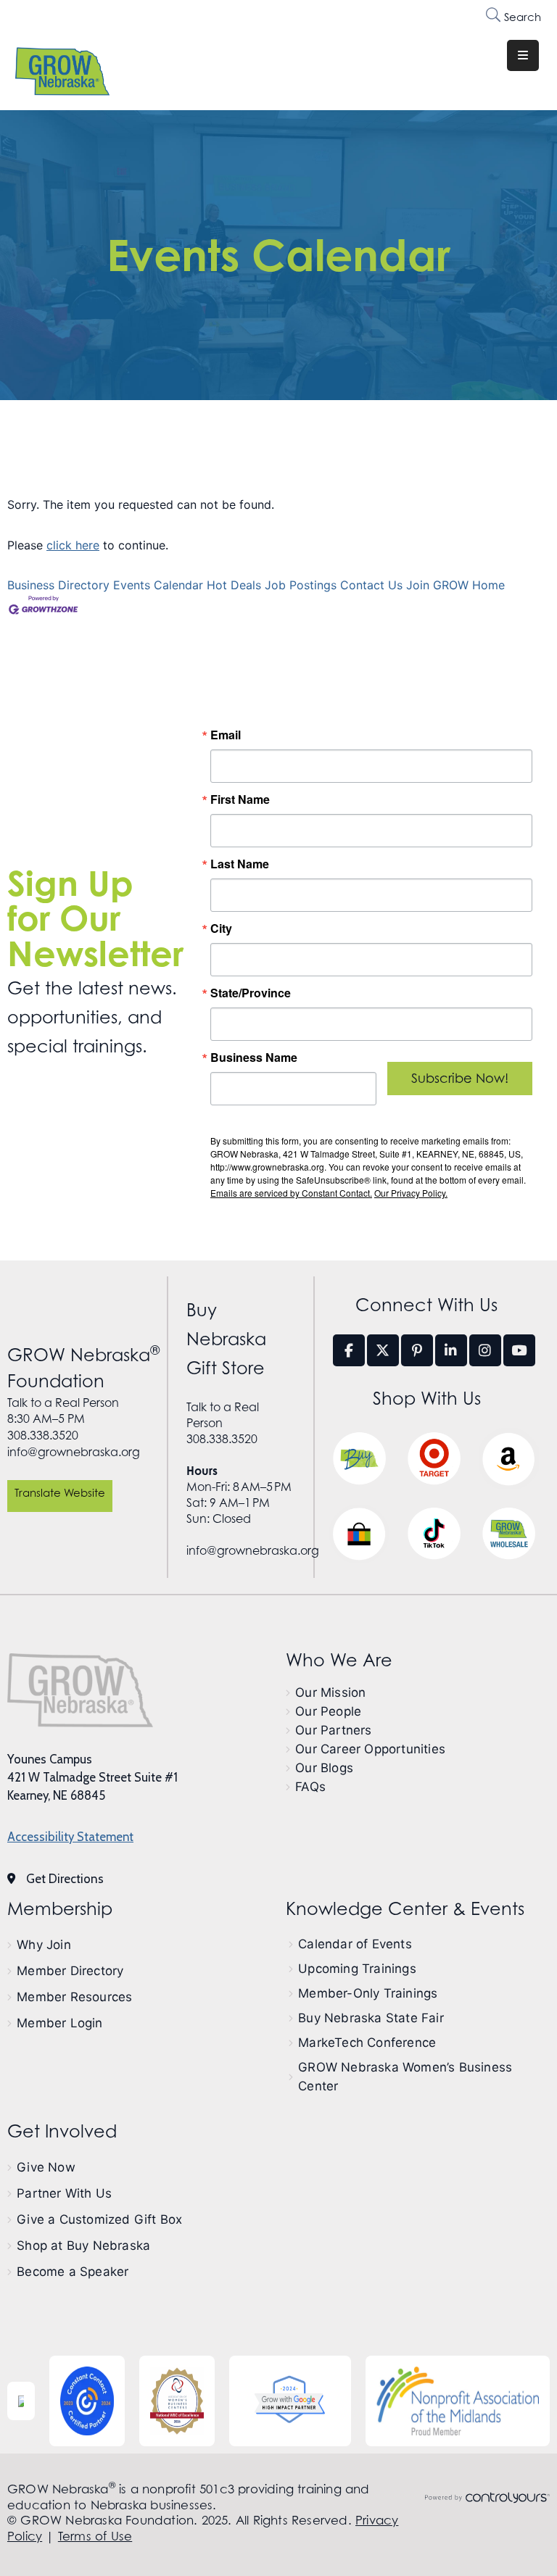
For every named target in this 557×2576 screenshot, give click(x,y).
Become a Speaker (73, 2272)
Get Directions (65, 1879)
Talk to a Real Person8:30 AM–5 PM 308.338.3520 (63, 1419)
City (221, 928)
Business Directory (58, 585)
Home (488, 585)
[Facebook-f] (349, 1350)
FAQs (310, 1787)
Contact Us (371, 585)
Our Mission (330, 1692)
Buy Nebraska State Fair (371, 2018)
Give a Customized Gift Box (99, 2219)
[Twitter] (383, 1350)
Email (226, 735)
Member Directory (70, 1971)
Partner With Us (64, 2193)
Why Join (44, 1945)
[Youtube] (519, 1350)
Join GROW (437, 585)
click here (73, 545)
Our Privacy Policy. (411, 1193)
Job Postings (301, 585)
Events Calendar (158, 585)
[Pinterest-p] (417, 1350)
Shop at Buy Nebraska (83, 2245)
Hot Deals (234, 585)
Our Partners (333, 1730)
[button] (60, 1496)
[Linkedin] (451, 1350)
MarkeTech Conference (367, 2043)
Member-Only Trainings (368, 1993)
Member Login (59, 2023)
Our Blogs (324, 1768)
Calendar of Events (355, 1944)
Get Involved (62, 2131)
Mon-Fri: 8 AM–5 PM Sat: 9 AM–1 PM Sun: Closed (239, 1495)
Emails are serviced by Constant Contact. (291, 1193)
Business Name (254, 1058)
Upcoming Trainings (357, 1969)
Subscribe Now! (460, 1078)
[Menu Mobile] (523, 55)
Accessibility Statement (70, 1837)
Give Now (46, 2167)
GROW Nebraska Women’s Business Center (405, 2077)
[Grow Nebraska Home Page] (80, 1690)
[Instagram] (485, 1350)
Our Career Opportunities (370, 1749)
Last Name (240, 864)
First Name (240, 799)
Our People (328, 1711)
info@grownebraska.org (74, 1452)
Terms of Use (95, 2536)
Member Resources (74, 1997)
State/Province (251, 993)
